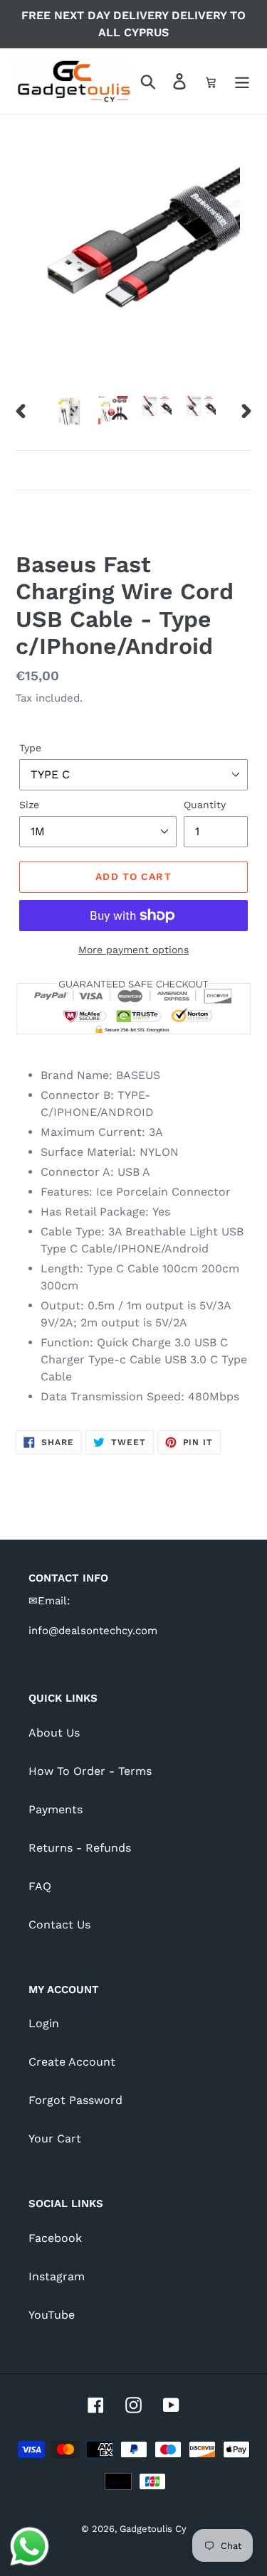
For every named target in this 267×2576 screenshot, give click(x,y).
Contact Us (59, 1925)
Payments (56, 1809)
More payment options (133, 950)
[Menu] (242, 81)
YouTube (52, 2315)
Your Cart (55, 2138)
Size (29, 805)
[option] (68, 411)
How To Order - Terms (90, 1771)
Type (30, 748)
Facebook (55, 2238)
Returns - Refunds (80, 1848)
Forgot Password (75, 2100)
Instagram (57, 2276)
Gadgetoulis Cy (153, 2529)
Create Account (72, 2062)
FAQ (40, 1886)
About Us (54, 1733)
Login (44, 2023)
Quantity (205, 805)
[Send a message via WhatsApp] (30, 2547)
